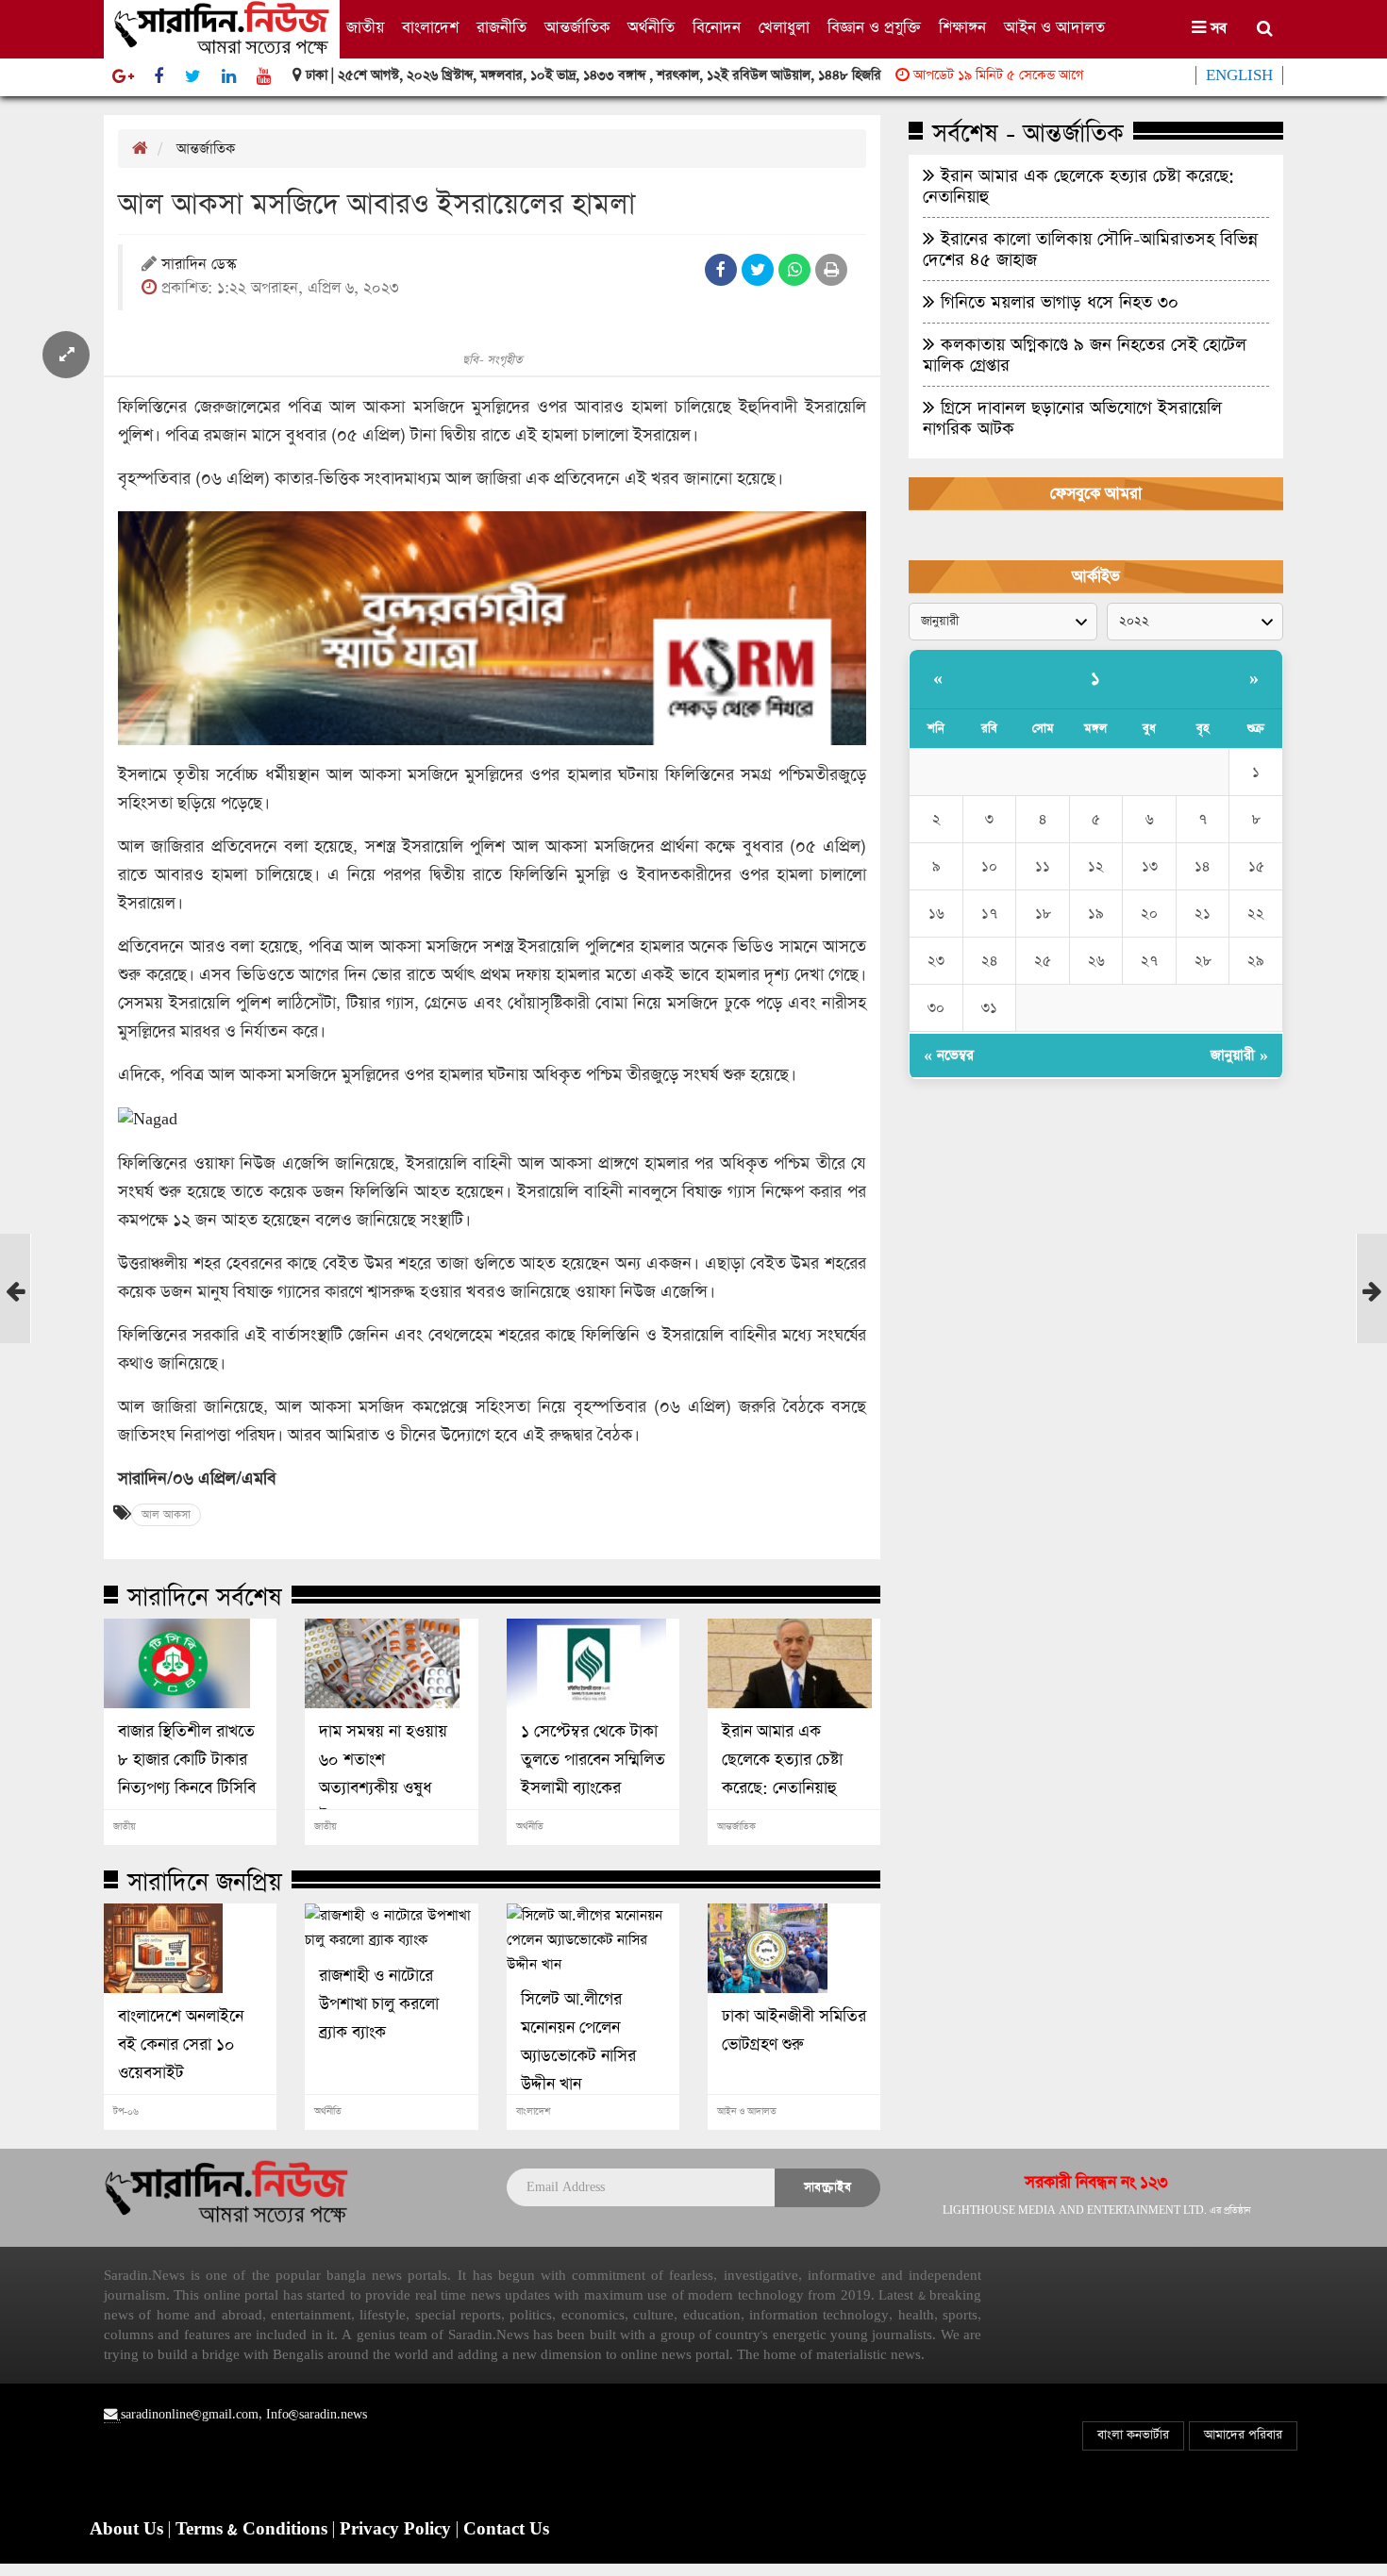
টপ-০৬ (126, 2112)
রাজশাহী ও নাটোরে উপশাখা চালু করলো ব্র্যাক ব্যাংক (379, 2004)
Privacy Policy (398, 2530)
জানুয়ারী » (1239, 1055)
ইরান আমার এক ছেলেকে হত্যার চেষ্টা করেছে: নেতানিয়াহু (782, 1760)
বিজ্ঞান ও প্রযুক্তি (874, 28)
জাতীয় (365, 28)
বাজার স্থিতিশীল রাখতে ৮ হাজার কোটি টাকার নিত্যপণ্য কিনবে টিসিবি (187, 1760)
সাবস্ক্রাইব (827, 2187)
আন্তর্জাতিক (577, 28)
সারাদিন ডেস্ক (199, 266)
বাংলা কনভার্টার (1133, 2435)
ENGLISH (1239, 75)
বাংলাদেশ (430, 28)
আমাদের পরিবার (1243, 2435)
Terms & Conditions (254, 2530)
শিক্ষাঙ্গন (962, 28)
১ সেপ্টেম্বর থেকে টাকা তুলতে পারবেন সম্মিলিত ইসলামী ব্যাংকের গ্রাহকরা (593, 1774)
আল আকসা (166, 1515)
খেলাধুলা (784, 28)
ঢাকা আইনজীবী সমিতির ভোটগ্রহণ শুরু (794, 2031)
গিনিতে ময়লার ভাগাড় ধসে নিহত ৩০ (1057, 302)
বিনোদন (717, 28)
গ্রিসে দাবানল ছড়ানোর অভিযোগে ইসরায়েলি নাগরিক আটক (1072, 418)
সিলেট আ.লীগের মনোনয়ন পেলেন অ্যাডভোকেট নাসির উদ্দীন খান (578, 2042)
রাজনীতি (501, 28)
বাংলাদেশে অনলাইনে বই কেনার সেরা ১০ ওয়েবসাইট (181, 2045)
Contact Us (506, 2530)
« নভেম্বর (949, 1055)
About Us (129, 2530)
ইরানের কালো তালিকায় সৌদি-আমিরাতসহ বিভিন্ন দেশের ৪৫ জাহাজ (1090, 249)
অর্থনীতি (651, 28)
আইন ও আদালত (1054, 28)
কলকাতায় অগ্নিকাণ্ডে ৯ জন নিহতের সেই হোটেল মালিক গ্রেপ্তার (1085, 355)
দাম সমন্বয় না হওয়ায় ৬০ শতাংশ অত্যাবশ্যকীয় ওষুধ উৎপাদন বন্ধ (383, 1774)
